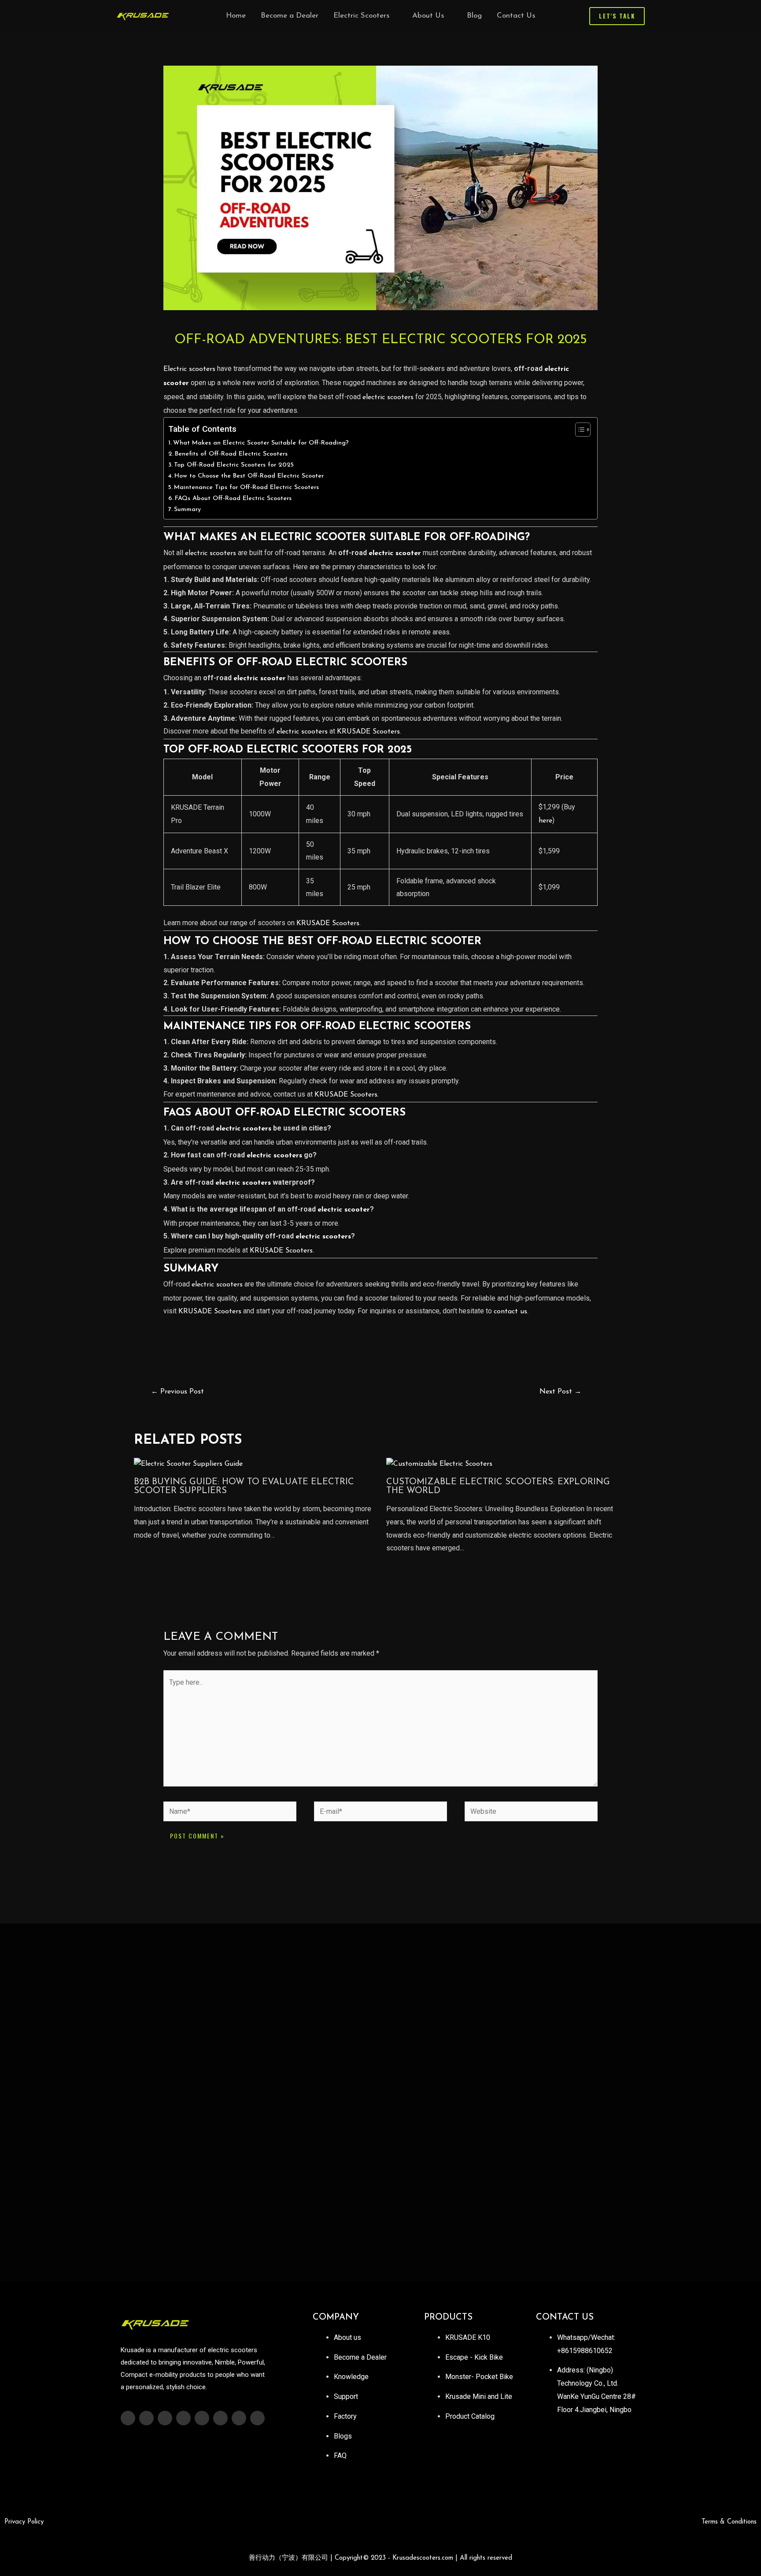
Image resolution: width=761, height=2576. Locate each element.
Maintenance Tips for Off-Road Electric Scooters (246, 487)
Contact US (565, 2317)
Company (336, 2317)
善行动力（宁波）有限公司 (380, 2558)
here (545, 821)
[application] (393, 16)
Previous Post (177, 1392)
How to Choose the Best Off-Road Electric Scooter (249, 476)
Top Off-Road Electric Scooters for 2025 (234, 465)
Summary (187, 510)
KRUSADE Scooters (368, 732)
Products (448, 2317)
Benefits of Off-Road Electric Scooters (231, 454)
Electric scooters (189, 369)
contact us (510, 1312)
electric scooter (395, 553)
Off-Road (216, 750)
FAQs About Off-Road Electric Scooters (233, 499)
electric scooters (388, 397)
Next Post (560, 1392)
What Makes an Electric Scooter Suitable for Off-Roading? (261, 443)
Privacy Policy (24, 2522)
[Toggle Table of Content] (578, 430)
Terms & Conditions (729, 2522)
